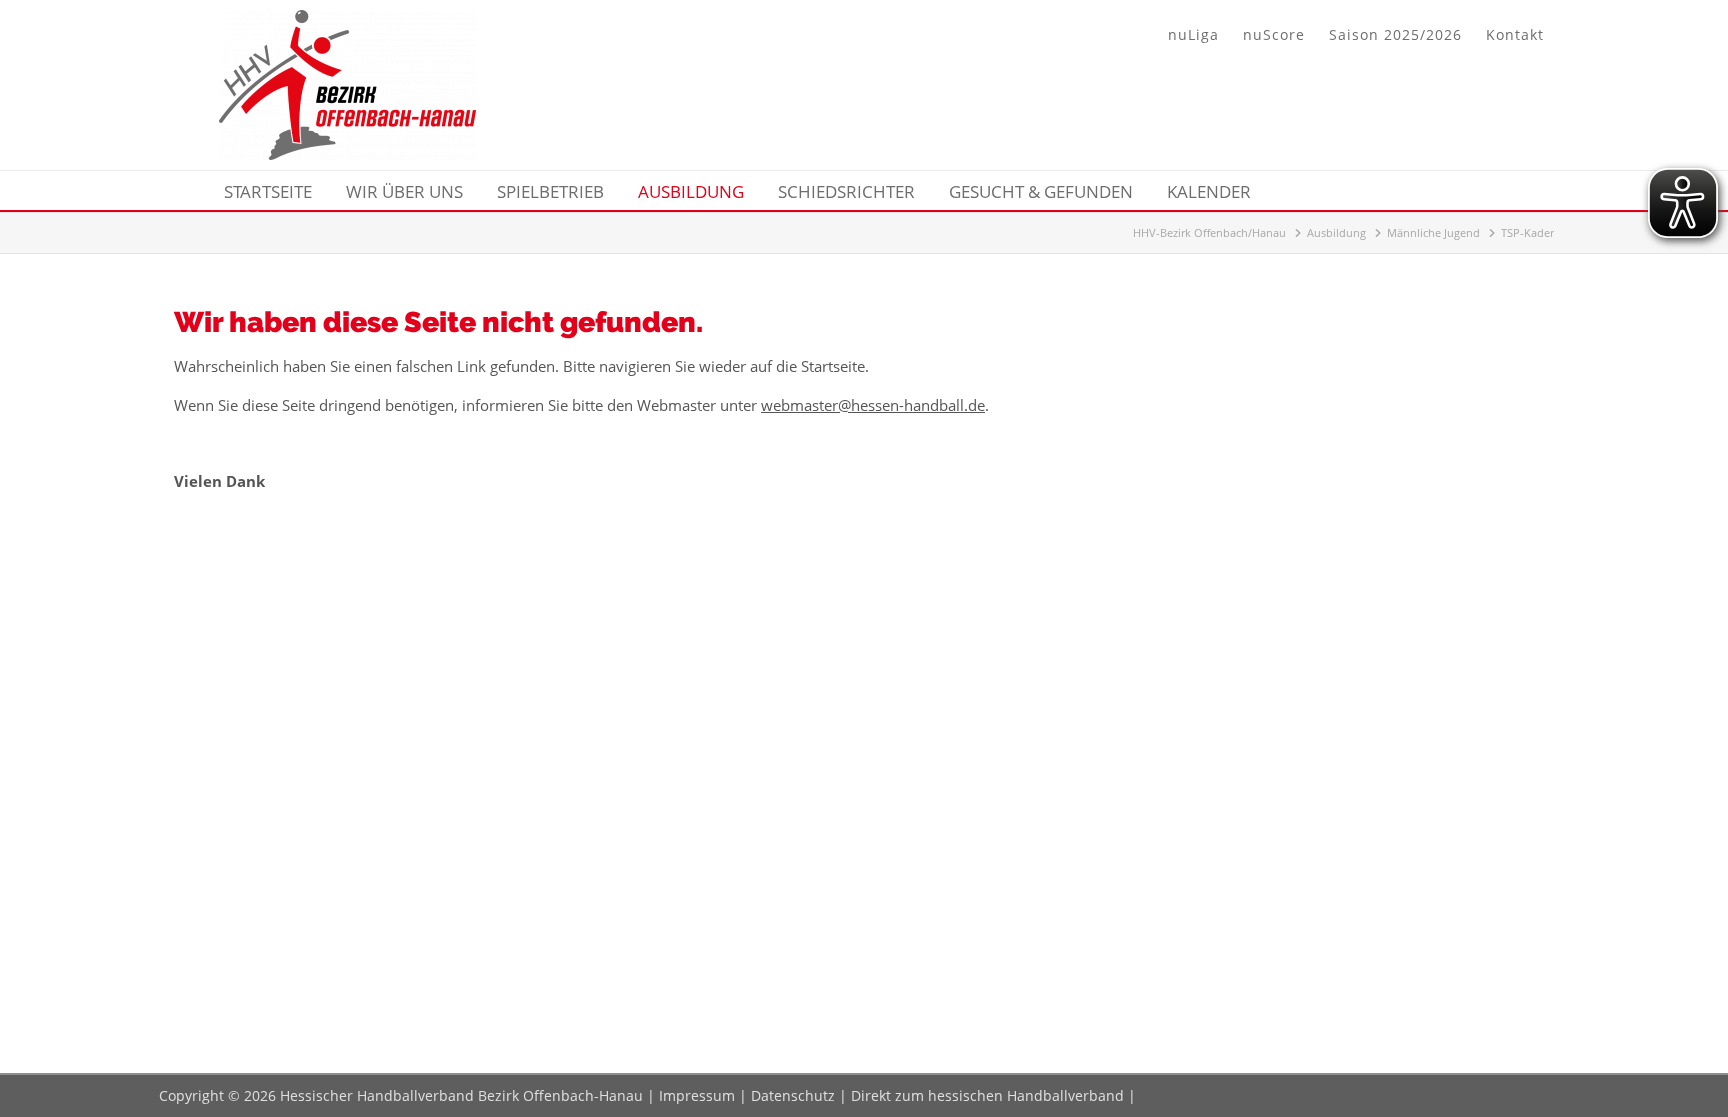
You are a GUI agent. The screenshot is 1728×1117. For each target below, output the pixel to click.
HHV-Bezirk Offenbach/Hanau (1209, 232)
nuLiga (1193, 34)
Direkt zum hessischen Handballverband (987, 1095)
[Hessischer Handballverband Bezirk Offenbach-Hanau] (347, 154)
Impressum (697, 1095)
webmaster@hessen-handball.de (873, 405)
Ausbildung (1336, 232)
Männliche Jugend (1433, 232)
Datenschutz (793, 1095)
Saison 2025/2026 (1395, 34)
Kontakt (1515, 34)
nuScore (1274, 34)
